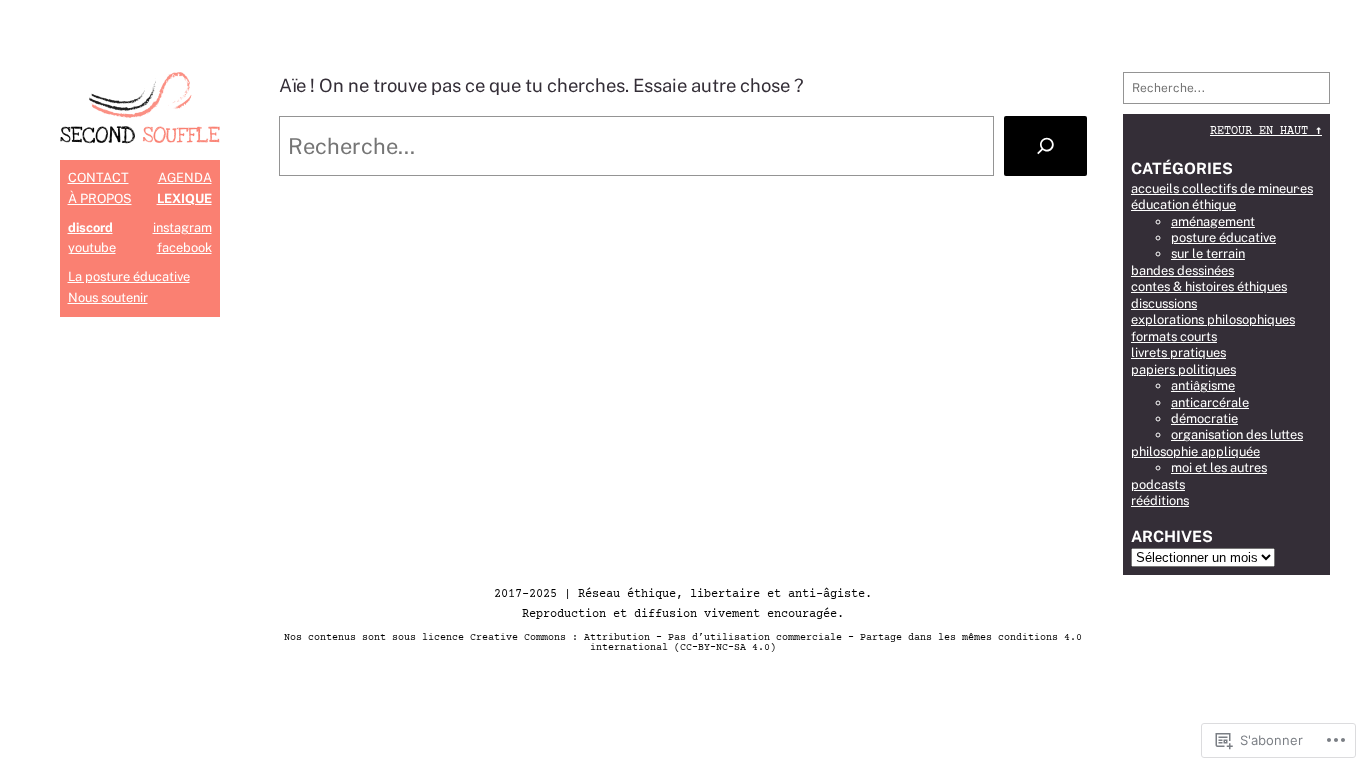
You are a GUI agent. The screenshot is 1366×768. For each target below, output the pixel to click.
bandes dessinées (1182, 270)
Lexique (184, 198)
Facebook (184, 247)
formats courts (1174, 336)
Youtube (92, 247)
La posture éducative (129, 276)
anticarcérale (1210, 402)
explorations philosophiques (1213, 319)
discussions (1164, 303)
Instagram (182, 227)
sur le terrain (1208, 253)
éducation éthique (1183, 204)
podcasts (1158, 484)
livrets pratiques (1178, 352)
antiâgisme (1203, 385)
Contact (98, 177)
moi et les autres (1219, 467)
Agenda (185, 177)
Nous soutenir (108, 297)
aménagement (1213, 221)
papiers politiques (1183, 369)
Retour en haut (1266, 131)
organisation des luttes (1237, 434)
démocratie (1204, 418)
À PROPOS (100, 198)
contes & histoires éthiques (1209, 286)
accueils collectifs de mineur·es (1222, 188)
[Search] (1045, 145)
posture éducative (1223, 237)
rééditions (1160, 500)
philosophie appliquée (1195, 451)
